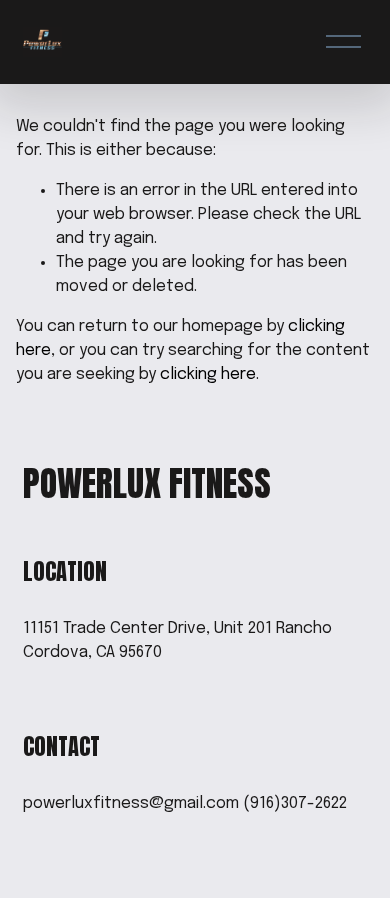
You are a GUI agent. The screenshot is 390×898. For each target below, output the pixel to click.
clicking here (208, 374)
